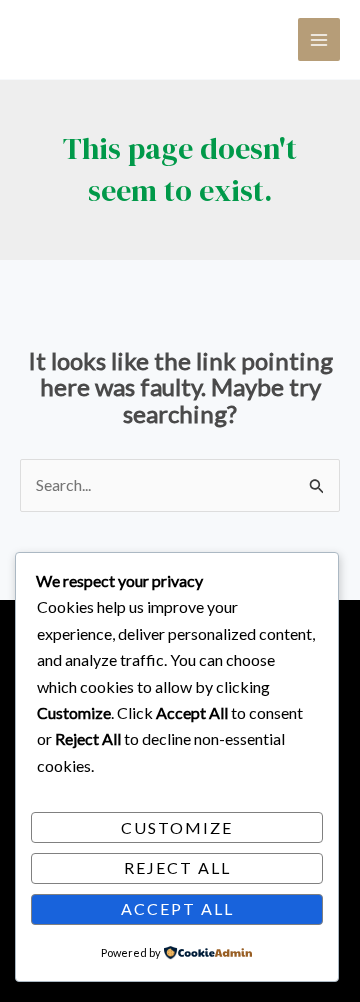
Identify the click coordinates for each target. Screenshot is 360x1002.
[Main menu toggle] (319, 39)
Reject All (177, 867)
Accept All (177, 908)
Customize (177, 827)
